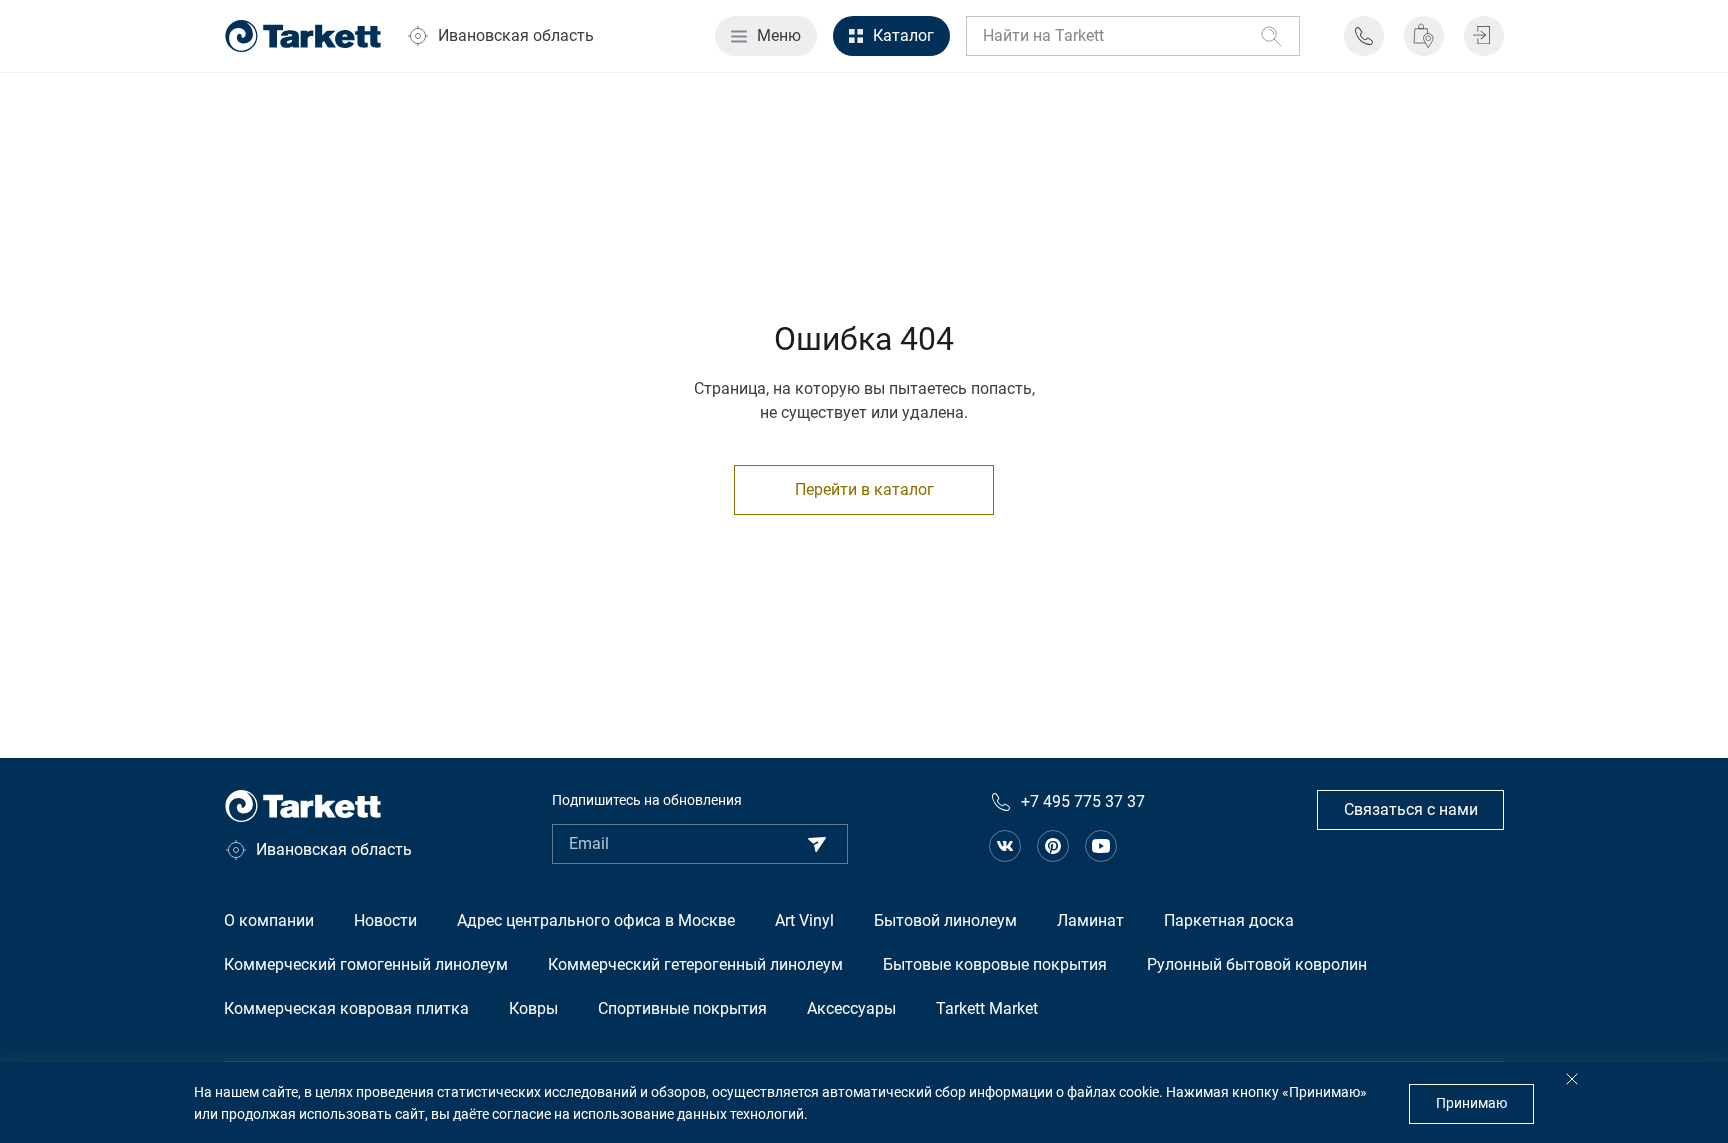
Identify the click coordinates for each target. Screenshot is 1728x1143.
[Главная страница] (303, 36)
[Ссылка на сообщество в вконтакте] (1005, 846)
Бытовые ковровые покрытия (995, 964)
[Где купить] (1424, 36)
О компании (269, 920)
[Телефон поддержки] (1364, 36)
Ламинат (1090, 920)
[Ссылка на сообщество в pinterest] (1053, 846)
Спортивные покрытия (682, 1008)
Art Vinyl (804, 920)
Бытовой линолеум (945, 920)
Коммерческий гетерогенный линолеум (695, 964)
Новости (385, 920)
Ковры (533, 1008)
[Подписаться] (817, 844)
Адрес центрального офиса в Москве (596, 920)
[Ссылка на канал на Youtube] (1101, 846)
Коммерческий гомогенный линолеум (366, 964)
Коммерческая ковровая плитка (346, 1008)
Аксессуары (851, 1008)
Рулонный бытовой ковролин (1257, 964)
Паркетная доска (1229, 920)
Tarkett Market (987, 1008)
